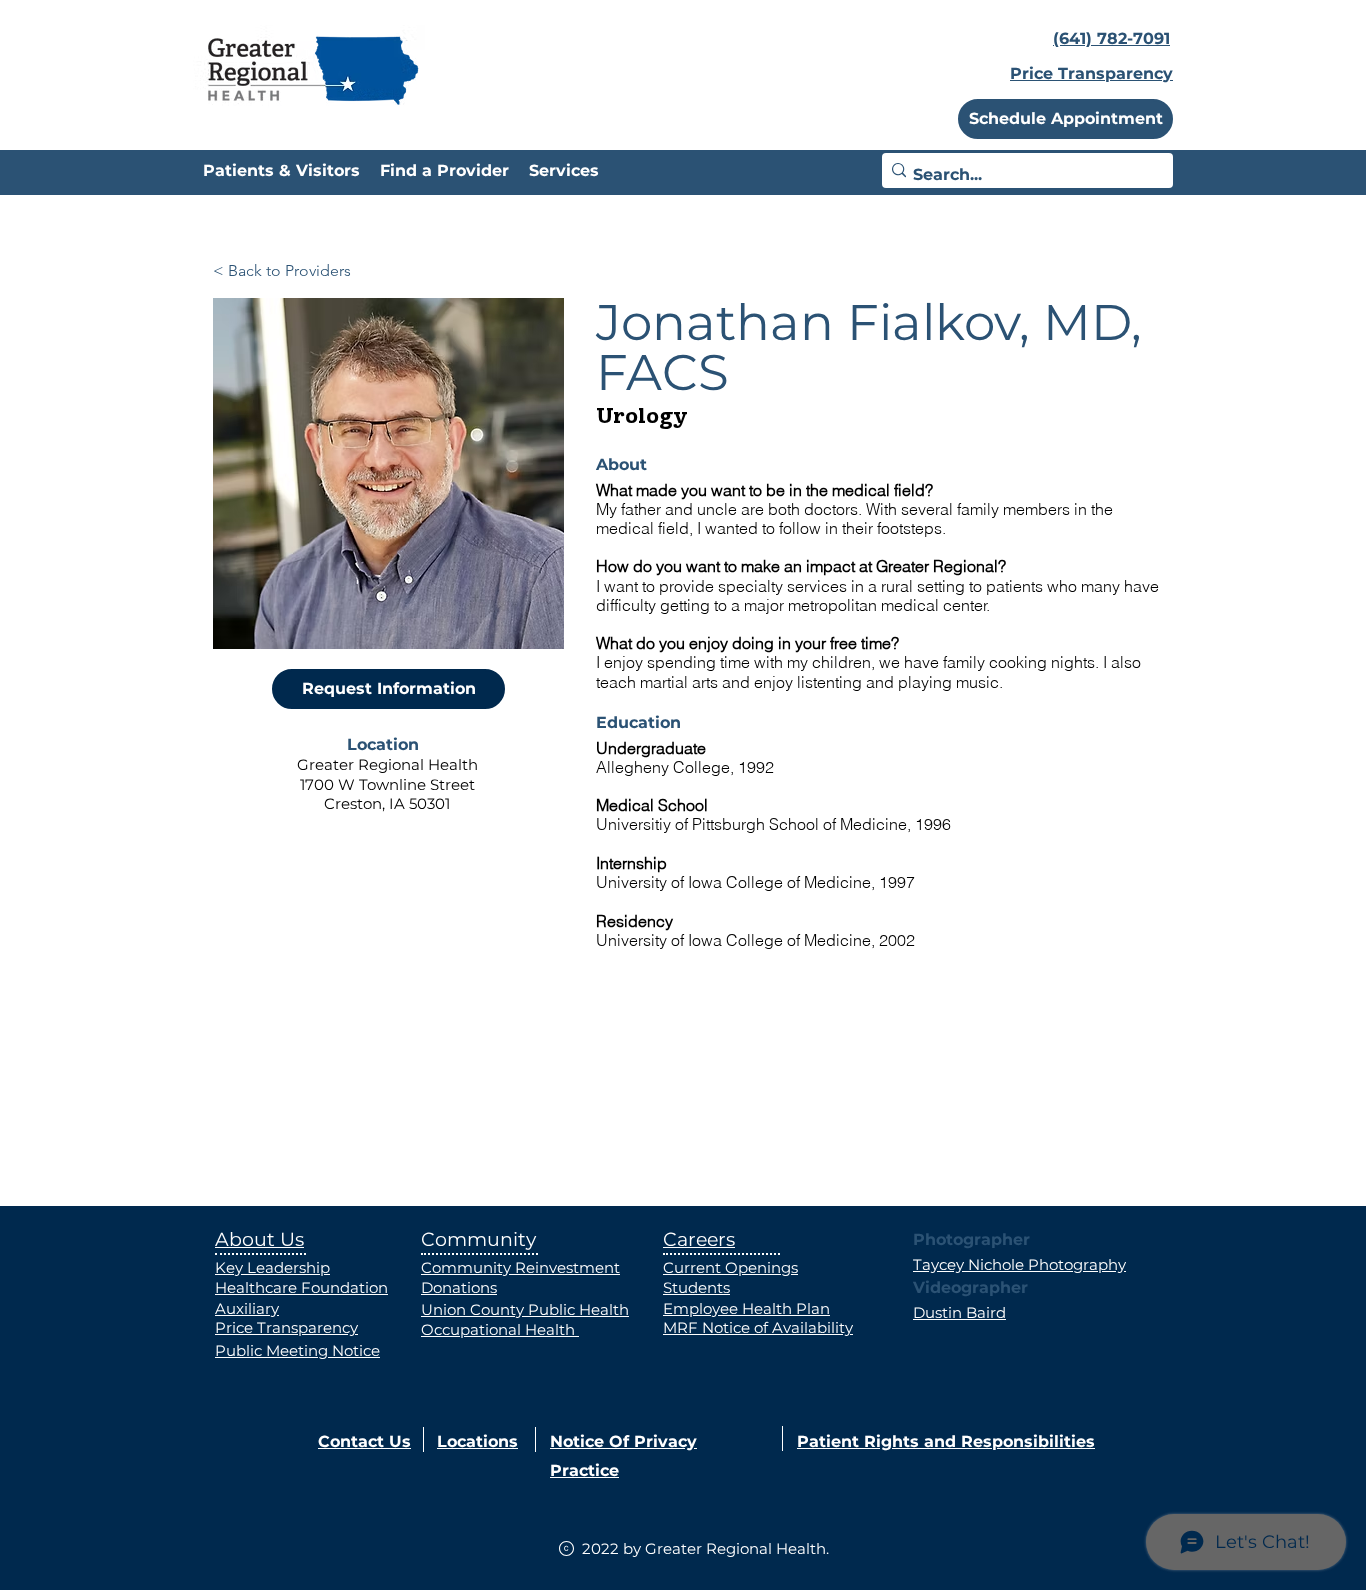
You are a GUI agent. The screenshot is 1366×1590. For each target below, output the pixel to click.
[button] (1065, 119)
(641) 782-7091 (1111, 38)
